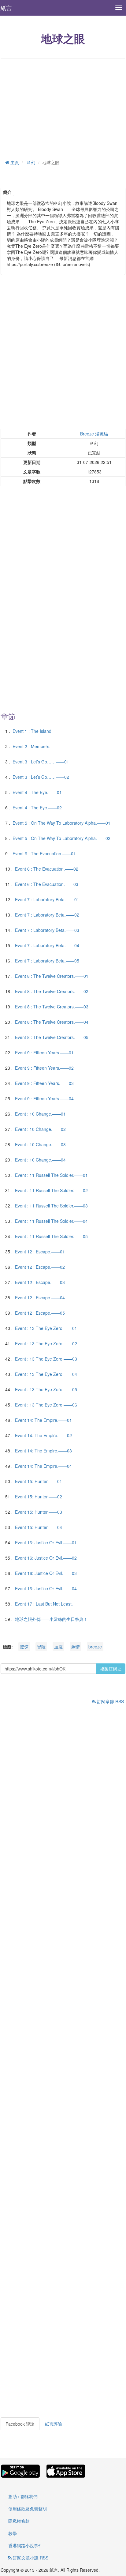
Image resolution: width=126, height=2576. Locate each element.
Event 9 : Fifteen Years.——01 (44, 1053)
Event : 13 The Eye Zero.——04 (46, 1374)
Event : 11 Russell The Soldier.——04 (51, 1221)
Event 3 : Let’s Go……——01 (41, 762)
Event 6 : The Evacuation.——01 (44, 853)
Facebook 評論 (20, 2424)
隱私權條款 (19, 2521)
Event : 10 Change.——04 (40, 1160)
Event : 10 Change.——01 (40, 1114)
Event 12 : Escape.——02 (40, 1267)
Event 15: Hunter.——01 (39, 1481)
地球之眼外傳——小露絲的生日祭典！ (51, 1619)
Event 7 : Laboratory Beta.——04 (47, 945)
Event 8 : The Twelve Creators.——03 (52, 1007)
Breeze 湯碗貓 (94, 434)
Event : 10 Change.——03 (40, 1144)
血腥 (58, 1647)
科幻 (31, 162)
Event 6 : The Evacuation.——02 (47, 869)
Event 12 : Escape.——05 (40, 1313)
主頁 (14, 162)
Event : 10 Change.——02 (40, 1129)
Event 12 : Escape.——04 (40, 1297)
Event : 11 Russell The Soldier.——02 (51, 1190)
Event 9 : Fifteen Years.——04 (44, 1098)
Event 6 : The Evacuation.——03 (47, 884)
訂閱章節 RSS (110, 1701)
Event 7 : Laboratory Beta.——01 (47, 899)
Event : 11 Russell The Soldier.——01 (51, 1175)
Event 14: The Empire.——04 (43, 1466)
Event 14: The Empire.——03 (43, 1451)
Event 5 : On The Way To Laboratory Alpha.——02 (61, 838)
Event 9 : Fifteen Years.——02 (44, 1068)
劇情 (76, 1647)
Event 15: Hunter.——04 (39, 1527)
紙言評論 (54, 2424)
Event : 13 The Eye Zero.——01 (46, 1328)
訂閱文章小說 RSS (30, 2558)
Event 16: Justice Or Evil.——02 (46, 1558)
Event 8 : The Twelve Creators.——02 (52, 991)
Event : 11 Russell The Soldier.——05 (51, 1236)
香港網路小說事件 (25, 2545)
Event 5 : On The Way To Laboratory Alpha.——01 (61, 823)
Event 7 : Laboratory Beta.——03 (47, 930)
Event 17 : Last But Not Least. (44, 1604)
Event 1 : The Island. (33, 731)
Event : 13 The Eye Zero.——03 (46, 1359)
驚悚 (24, 1647)
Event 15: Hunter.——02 (39, 1497)
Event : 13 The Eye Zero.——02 (46, 1343)
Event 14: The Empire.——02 (43, 1435)
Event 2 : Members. (31, 746)
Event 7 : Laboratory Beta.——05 (47, 961)
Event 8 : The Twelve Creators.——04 (52, 1022)
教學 (13, 2533)
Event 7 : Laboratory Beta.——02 (47, 915)
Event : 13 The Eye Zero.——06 (46, 1405)
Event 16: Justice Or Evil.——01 (46, 1542)
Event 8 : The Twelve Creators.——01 (52, 976)
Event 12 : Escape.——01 (40, 1252)
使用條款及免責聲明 (28, 2509)
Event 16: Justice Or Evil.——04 (46, 1588)
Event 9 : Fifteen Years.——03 (44, 1083)
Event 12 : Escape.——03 (40, 1282)
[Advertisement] (63, 108)
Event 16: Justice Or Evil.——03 (46, 1573)
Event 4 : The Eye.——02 (37, 808)
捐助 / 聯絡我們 (23, 2496)
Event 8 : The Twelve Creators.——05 (52, 1037)
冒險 (41, 1647)
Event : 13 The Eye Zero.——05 (46, 1389)
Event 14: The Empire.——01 (43, 1420)
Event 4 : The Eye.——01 (37, 792)
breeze (95, 1647)
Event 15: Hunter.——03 (39, 1512)
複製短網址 (111, 1669)
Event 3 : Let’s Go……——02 (41, 777)
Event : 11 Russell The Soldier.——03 (51, 1206)
